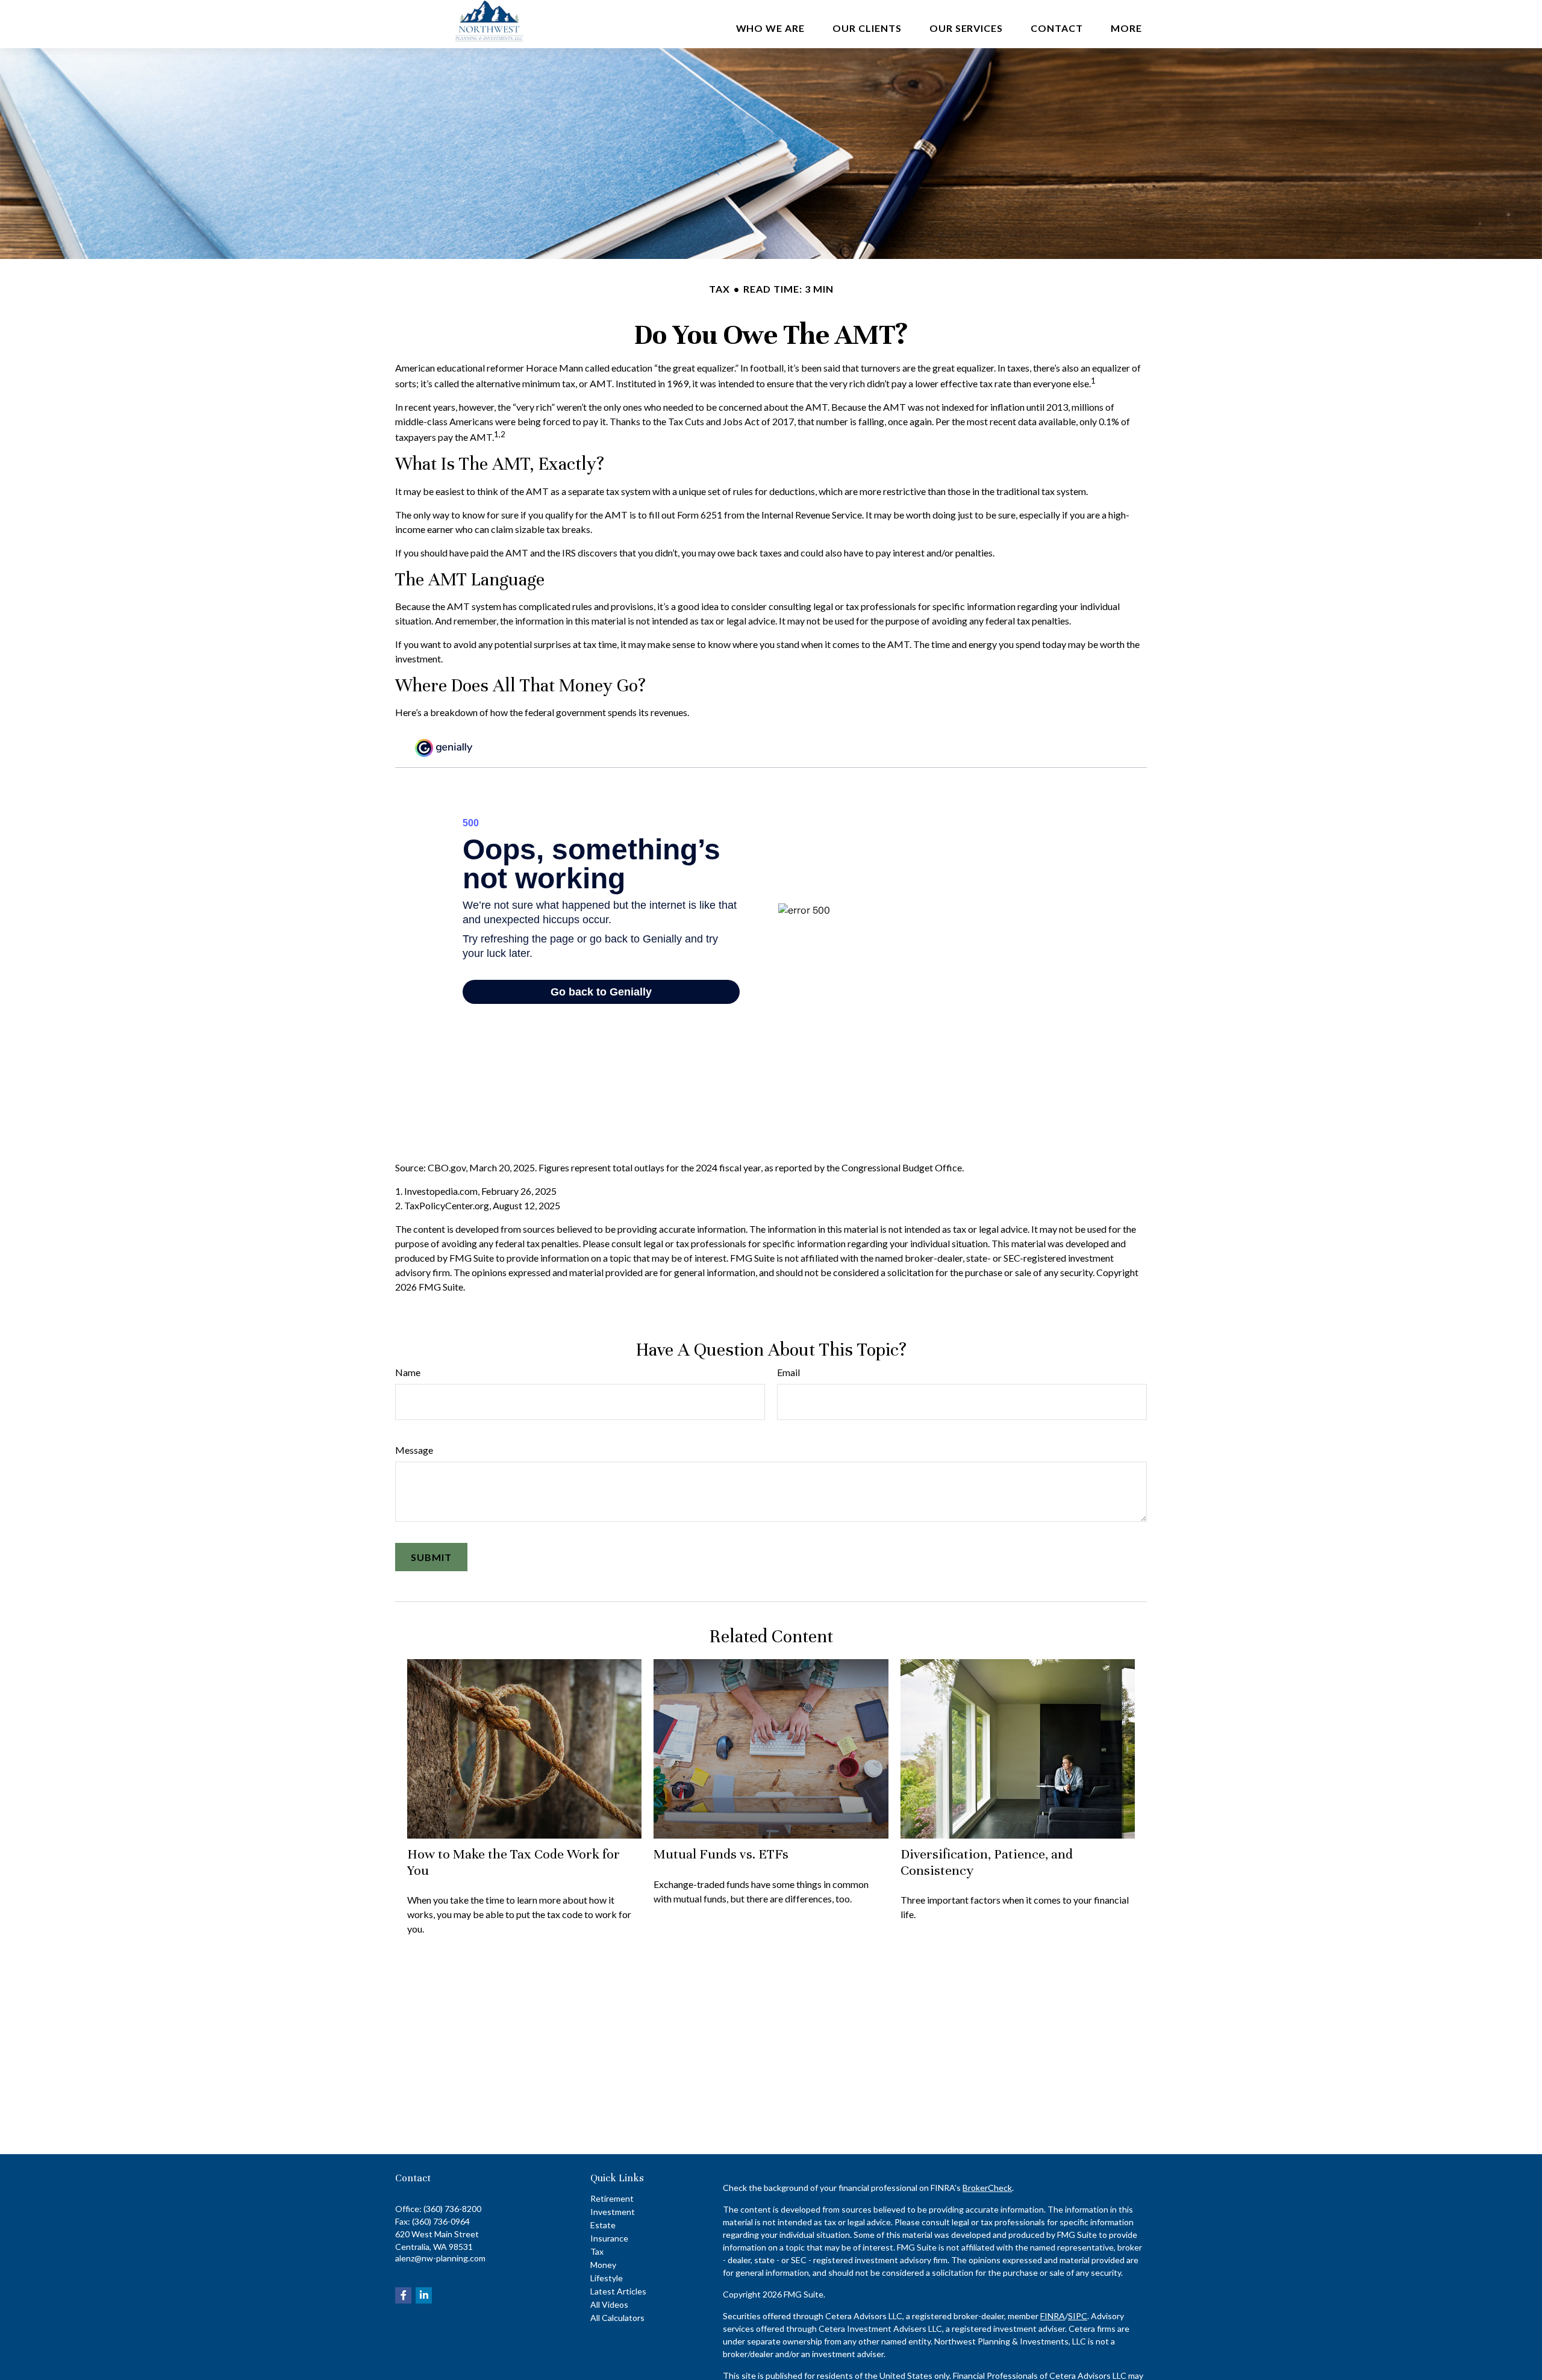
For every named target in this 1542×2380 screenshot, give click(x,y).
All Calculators (617, 2318)
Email (788, 1372)
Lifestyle (607, 2278)
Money (603, 2265)
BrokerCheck (987, 2188)
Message (414, 1450)
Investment (613, 2212)
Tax (597, 2251)
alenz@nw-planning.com (440, 2258)
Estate (603, 2225)
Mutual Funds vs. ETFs (721, 1854)
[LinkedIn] (424, 2295)
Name (408, 1372)
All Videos (609, 2304)
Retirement (612, 2198)
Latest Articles (618, 2291)
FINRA (1053, 2316)
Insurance (609, 2238)
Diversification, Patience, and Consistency (987, 1862)
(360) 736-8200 (452, 2209)
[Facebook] (403, 2295)
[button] (771, 27)
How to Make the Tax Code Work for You (513, 1862)
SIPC (1078, 2316)
